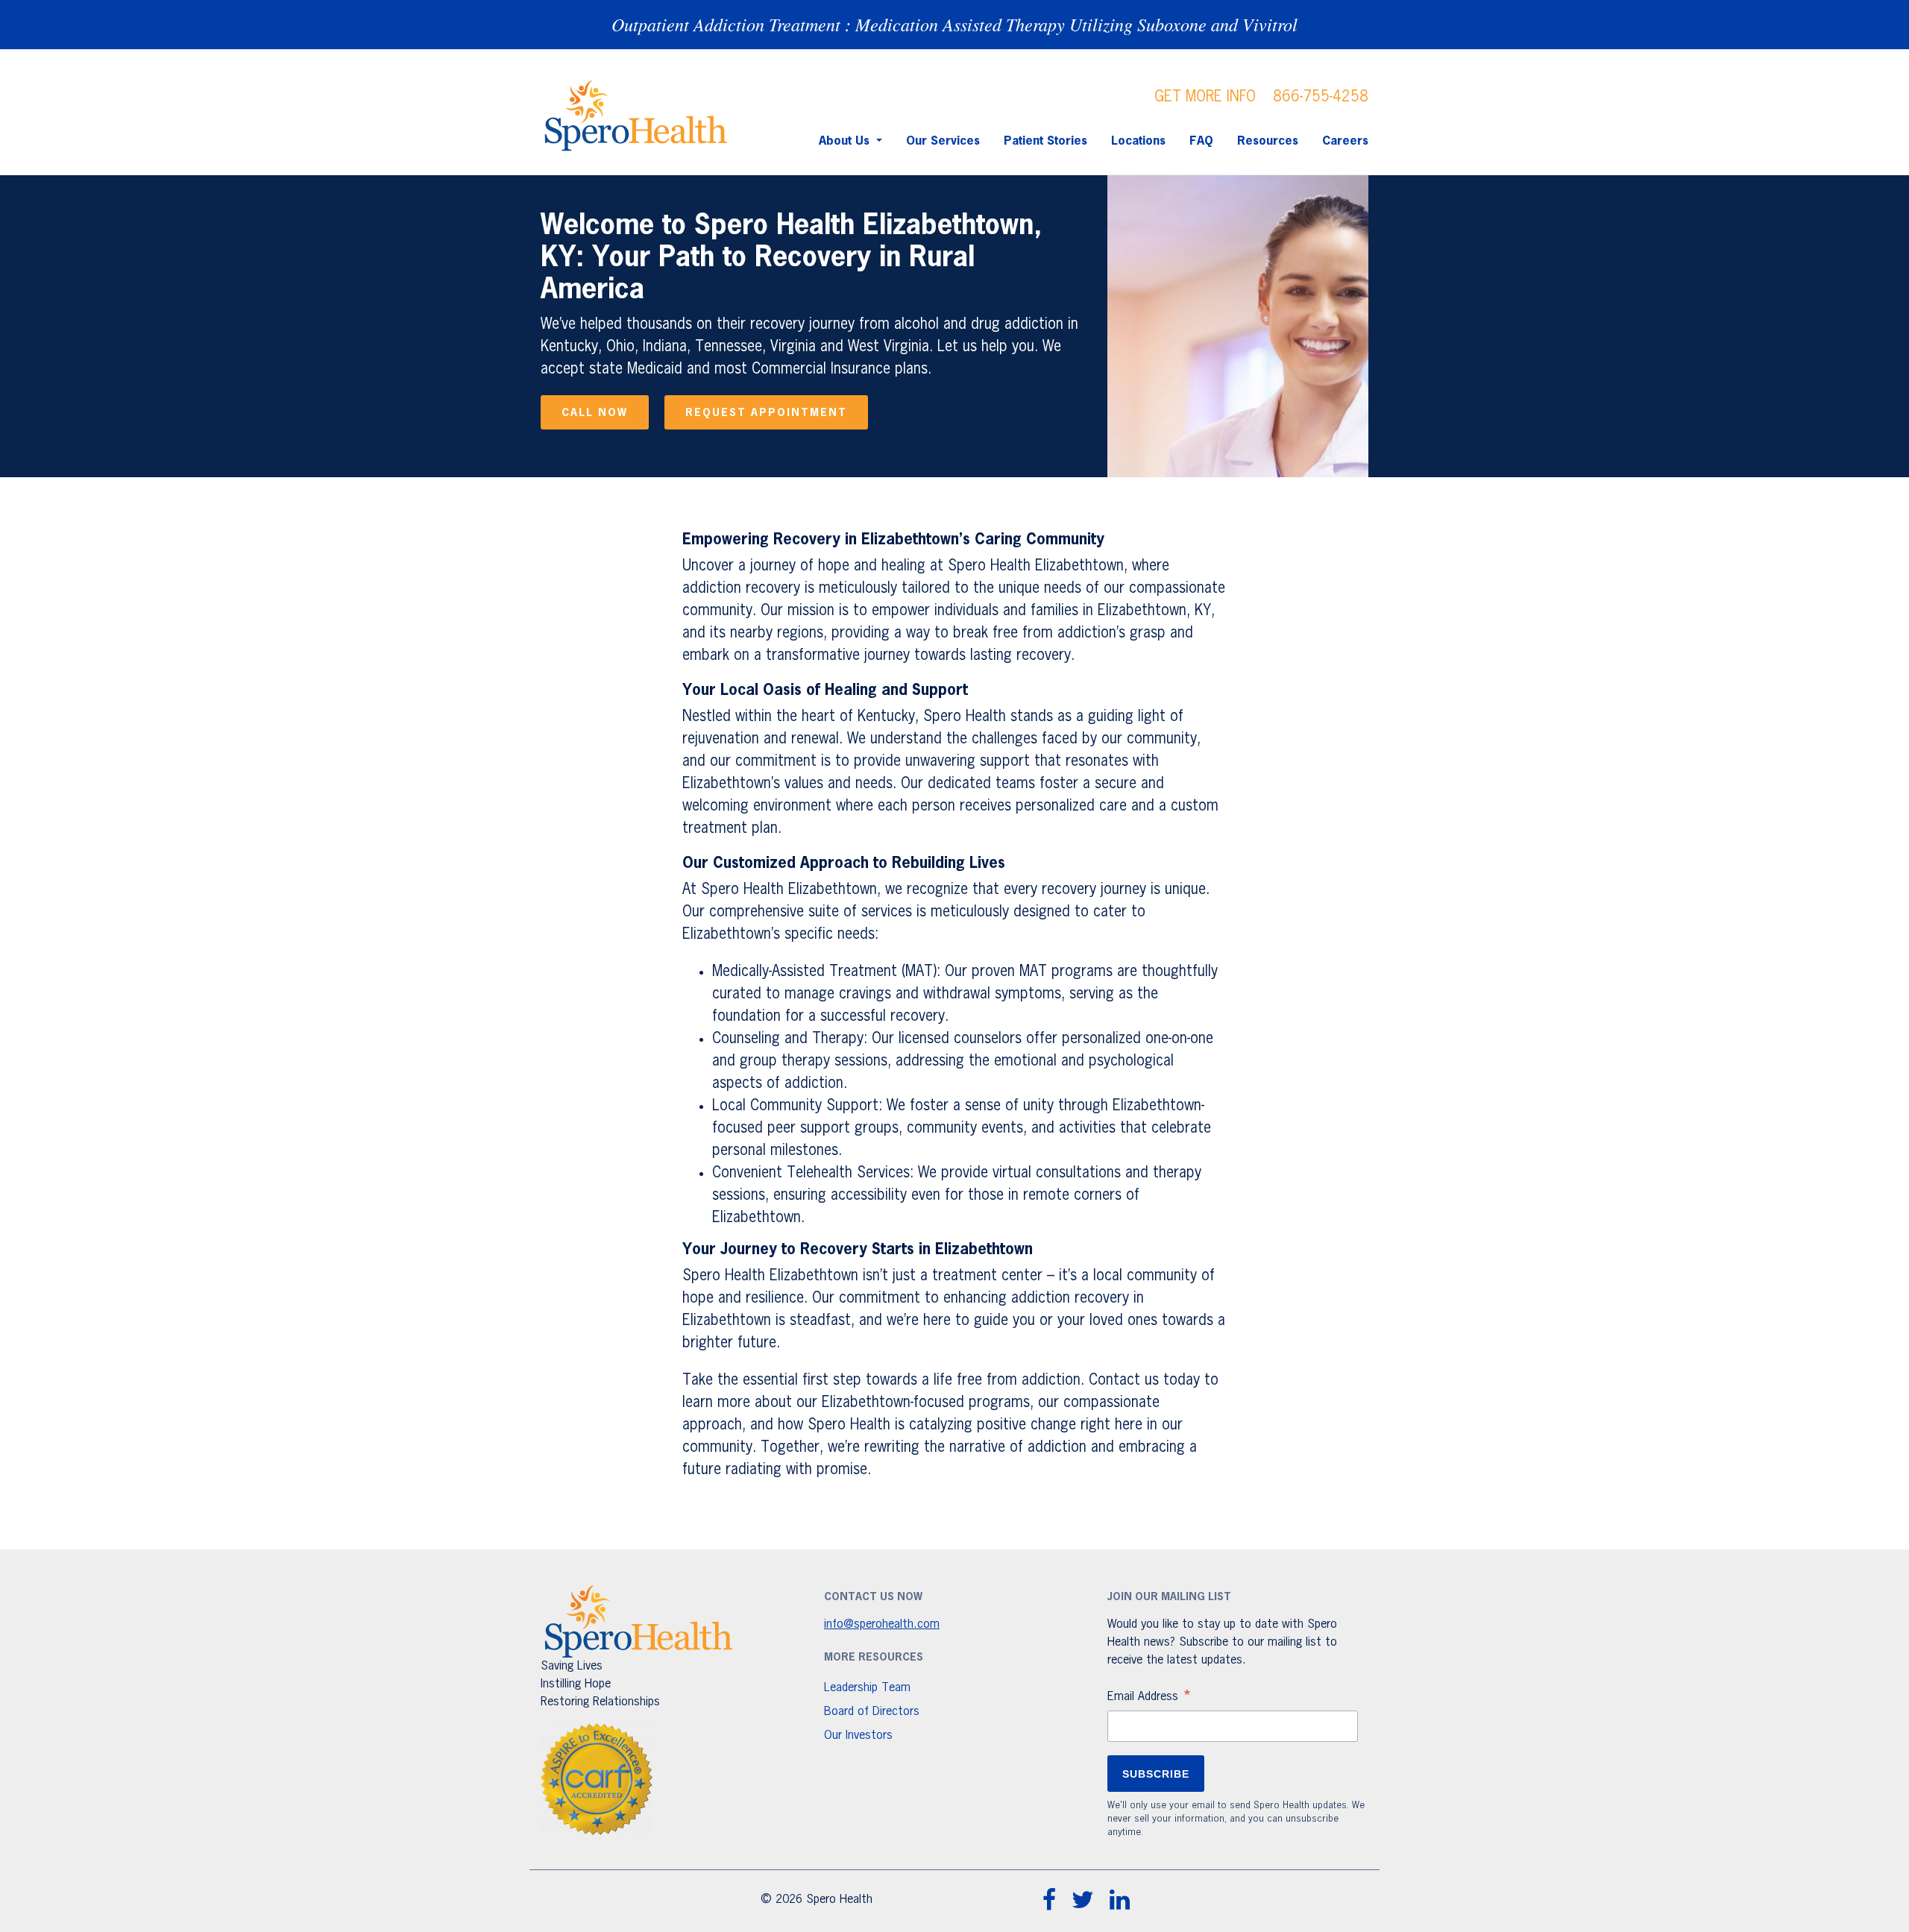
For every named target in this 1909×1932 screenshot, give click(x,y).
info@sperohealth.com (882, 1625)
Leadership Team (867, 1688)
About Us (846, 142)
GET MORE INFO (1205, 97)
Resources (1268, 142)
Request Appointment (766, 413)
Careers (1345, 142)
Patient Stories (1045, 142)
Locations (1138, 142)
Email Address (1150, 1699)
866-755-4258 (1321, 97)
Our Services (943, 142)
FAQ (1201, 142)
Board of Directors (872, 1712)
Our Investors (858, 1736)
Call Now (595, 413)
